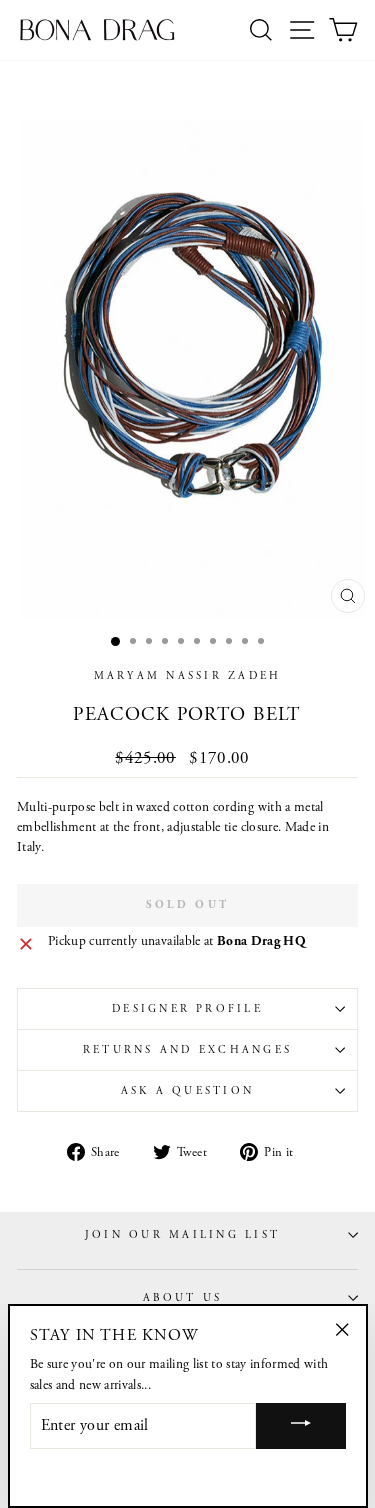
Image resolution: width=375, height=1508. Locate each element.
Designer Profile (187, 1009)
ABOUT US (183, 1298)
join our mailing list (182, 1235)
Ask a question (187, 1091)
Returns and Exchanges (187, 1050)
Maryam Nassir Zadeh (188, 676)
